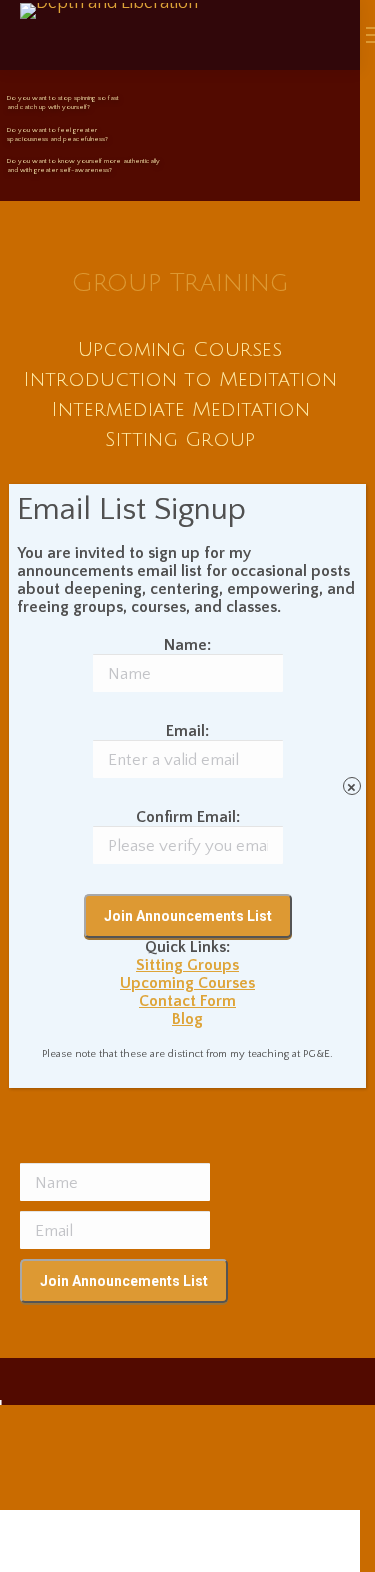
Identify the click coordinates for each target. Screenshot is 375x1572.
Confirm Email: (188, 817)
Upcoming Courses (187, 983)
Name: (187, 645)
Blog (187, 1019)
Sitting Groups (187, 965)
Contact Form (187, 1001)
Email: (187, 731)
